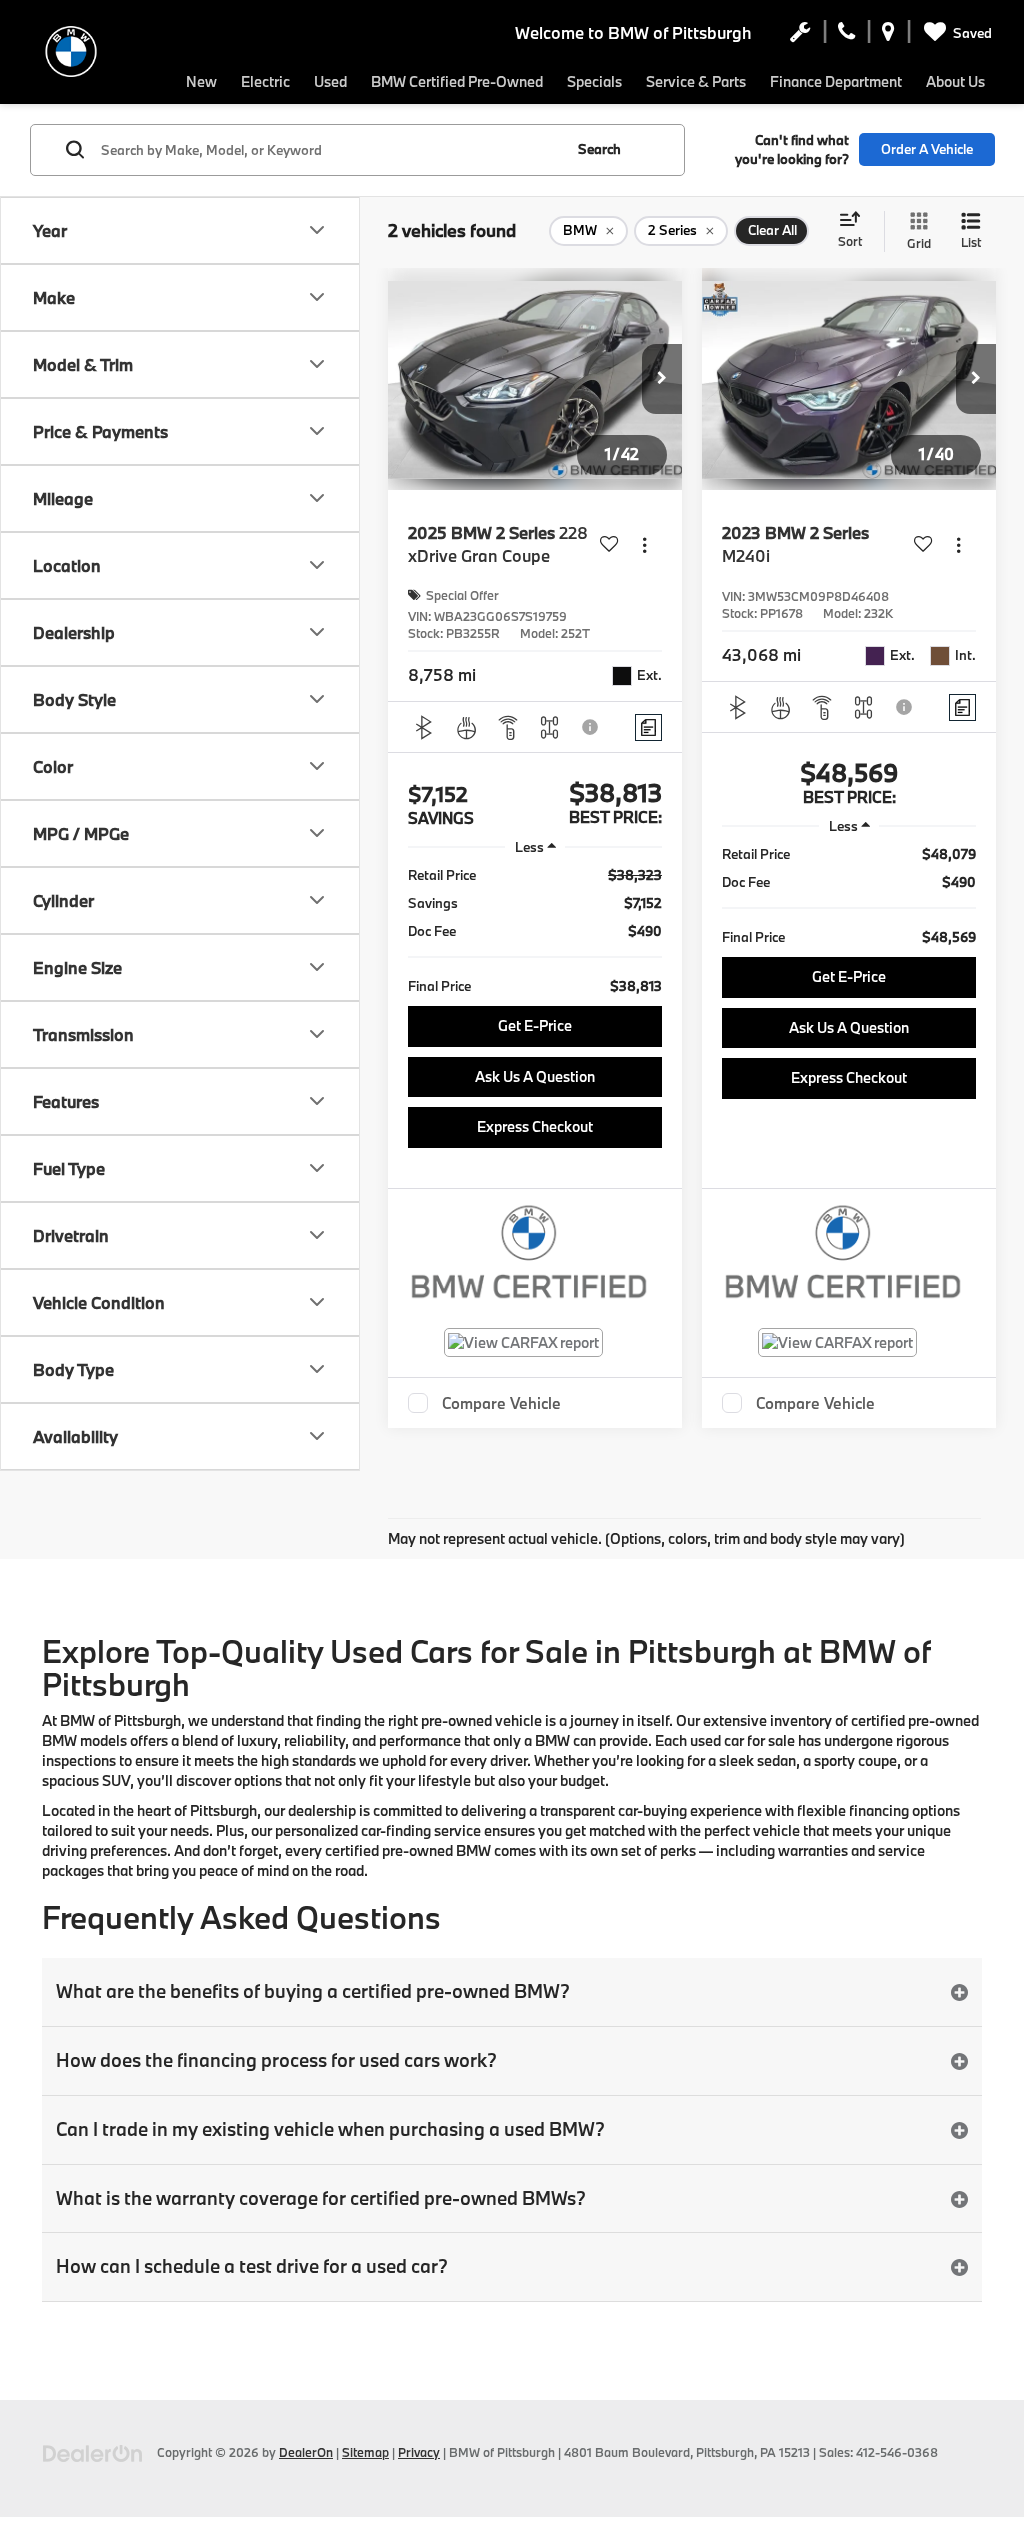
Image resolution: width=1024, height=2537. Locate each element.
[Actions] (644, 544)
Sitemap (365, 2452)
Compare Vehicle (501, 1403)
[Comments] (648, 727)
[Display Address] (888, 36)
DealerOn (306, 2452)
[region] (535, 930)
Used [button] (330, 81)
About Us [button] (955, 81)
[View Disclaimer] (591, 727)
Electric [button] (265, 81)
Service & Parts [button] (696, 81)
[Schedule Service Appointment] (800, 36)
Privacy (419, 2452)
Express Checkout (535, 1126)
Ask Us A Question (535, 1076)
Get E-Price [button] (535, 1025)
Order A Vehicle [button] (927, 149)
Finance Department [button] (836, 81)
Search (599, 149)
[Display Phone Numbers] (846, 36)
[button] (662, 379)
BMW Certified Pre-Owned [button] (457, 81)
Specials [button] (594, 81)
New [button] (201, 81)
